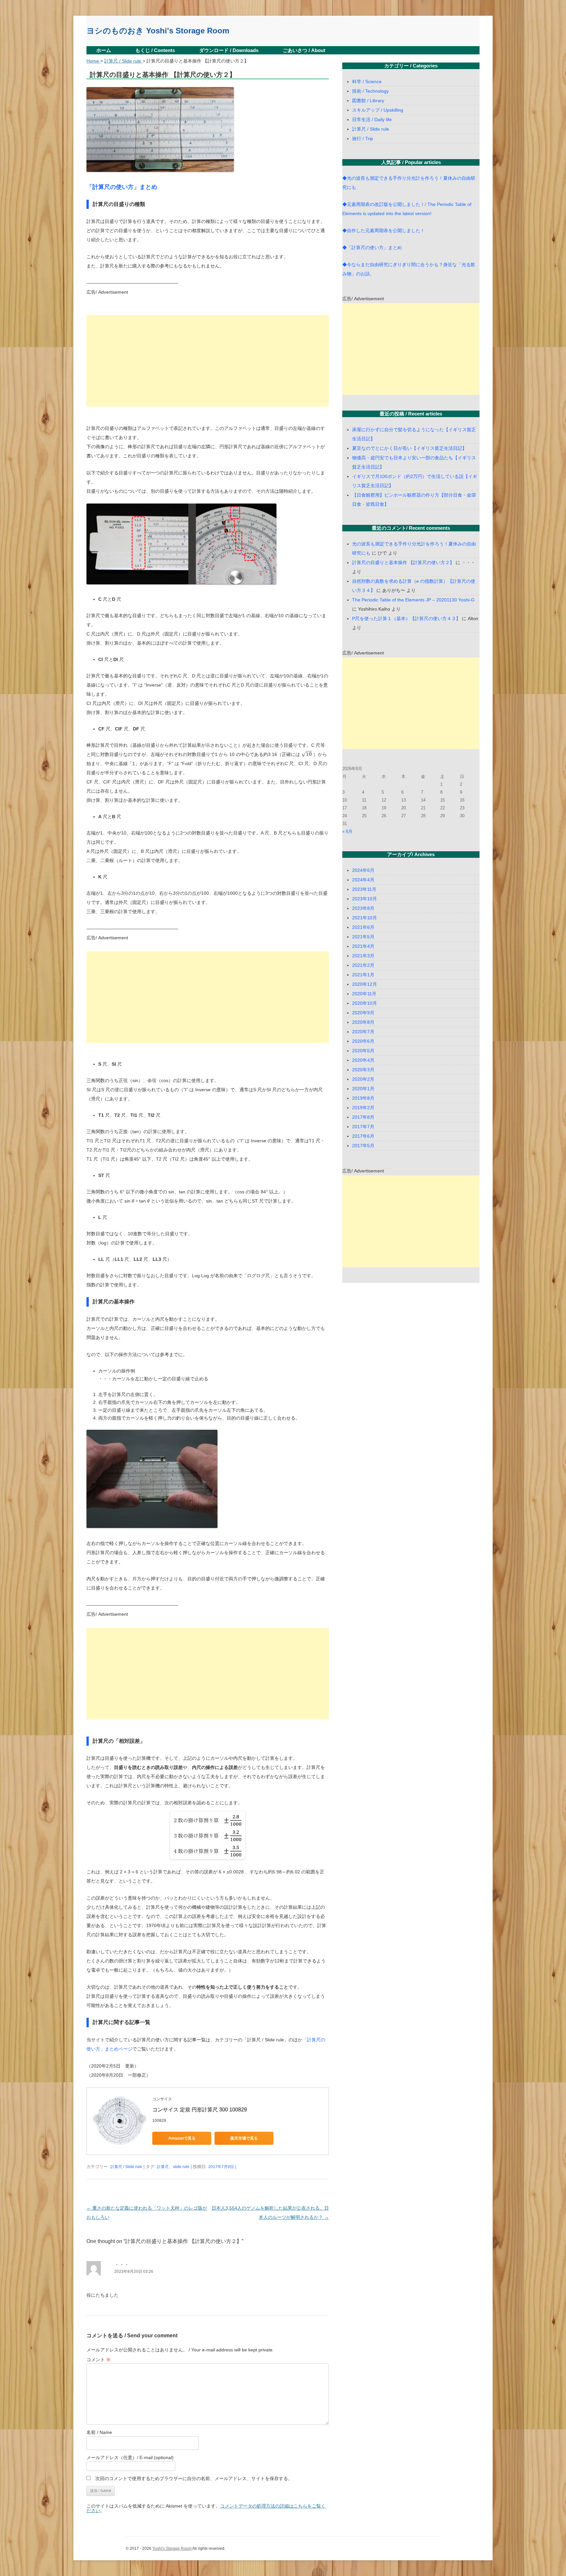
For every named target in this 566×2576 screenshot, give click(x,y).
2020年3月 (363, 1070)
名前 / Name (99, 2432)
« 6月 (347, 831)
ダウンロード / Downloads (229, 50)
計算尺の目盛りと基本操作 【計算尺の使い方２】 (403, 562)
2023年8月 (363, 908)
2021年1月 (363, 975)
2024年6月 (363, 870)
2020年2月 (363, 1079)
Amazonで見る (182, 2138)
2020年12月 (365, 984)
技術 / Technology (370, 91)
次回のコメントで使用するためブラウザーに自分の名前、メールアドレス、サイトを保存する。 (194, 2478)
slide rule (181, 2167)
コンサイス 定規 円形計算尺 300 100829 (200, 2110)
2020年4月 (363, 1060)
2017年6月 (363, 1136)
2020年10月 (365, 1003)
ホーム (104, 50)
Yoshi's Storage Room (172, 2548)
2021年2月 (363, 965)
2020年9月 (363, 1013)
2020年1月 (363, 1089)
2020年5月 (363, 1051)
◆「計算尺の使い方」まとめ (372, 248)
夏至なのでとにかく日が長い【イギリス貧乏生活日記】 (409, 448)
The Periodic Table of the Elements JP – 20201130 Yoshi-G (413, 600)
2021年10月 (365, 918)
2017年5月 (363, 1146)
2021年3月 (363, 956)
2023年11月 (364, 889)
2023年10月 (365, 899)
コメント (99, 2360)
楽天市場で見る (244, 2138)
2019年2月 (363, 1108)
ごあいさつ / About (304, 50)
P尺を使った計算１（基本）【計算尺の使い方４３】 (406, 618)
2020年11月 (364, 994)
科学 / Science (367, 82)
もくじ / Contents (155, 50)
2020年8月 (363, 1022)
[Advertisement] (208, 361)
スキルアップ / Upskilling (378, 110)
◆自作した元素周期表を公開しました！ (384, 230)
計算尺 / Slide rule (126, 2167)
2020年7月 (363, 1032)
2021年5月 (363, 937)
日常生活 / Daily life (372, 120)
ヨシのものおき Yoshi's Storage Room (158, 31)
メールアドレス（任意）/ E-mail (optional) (130, 2457)
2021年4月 (363, 946)
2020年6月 (363, 1041)
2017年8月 (363, 1117)
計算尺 (163, 2167)
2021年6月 (363, 927)
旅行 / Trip (363, 138)
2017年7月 (363, 1127)
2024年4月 (363, 880)
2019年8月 (363, 1098)
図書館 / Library (368, 101)
